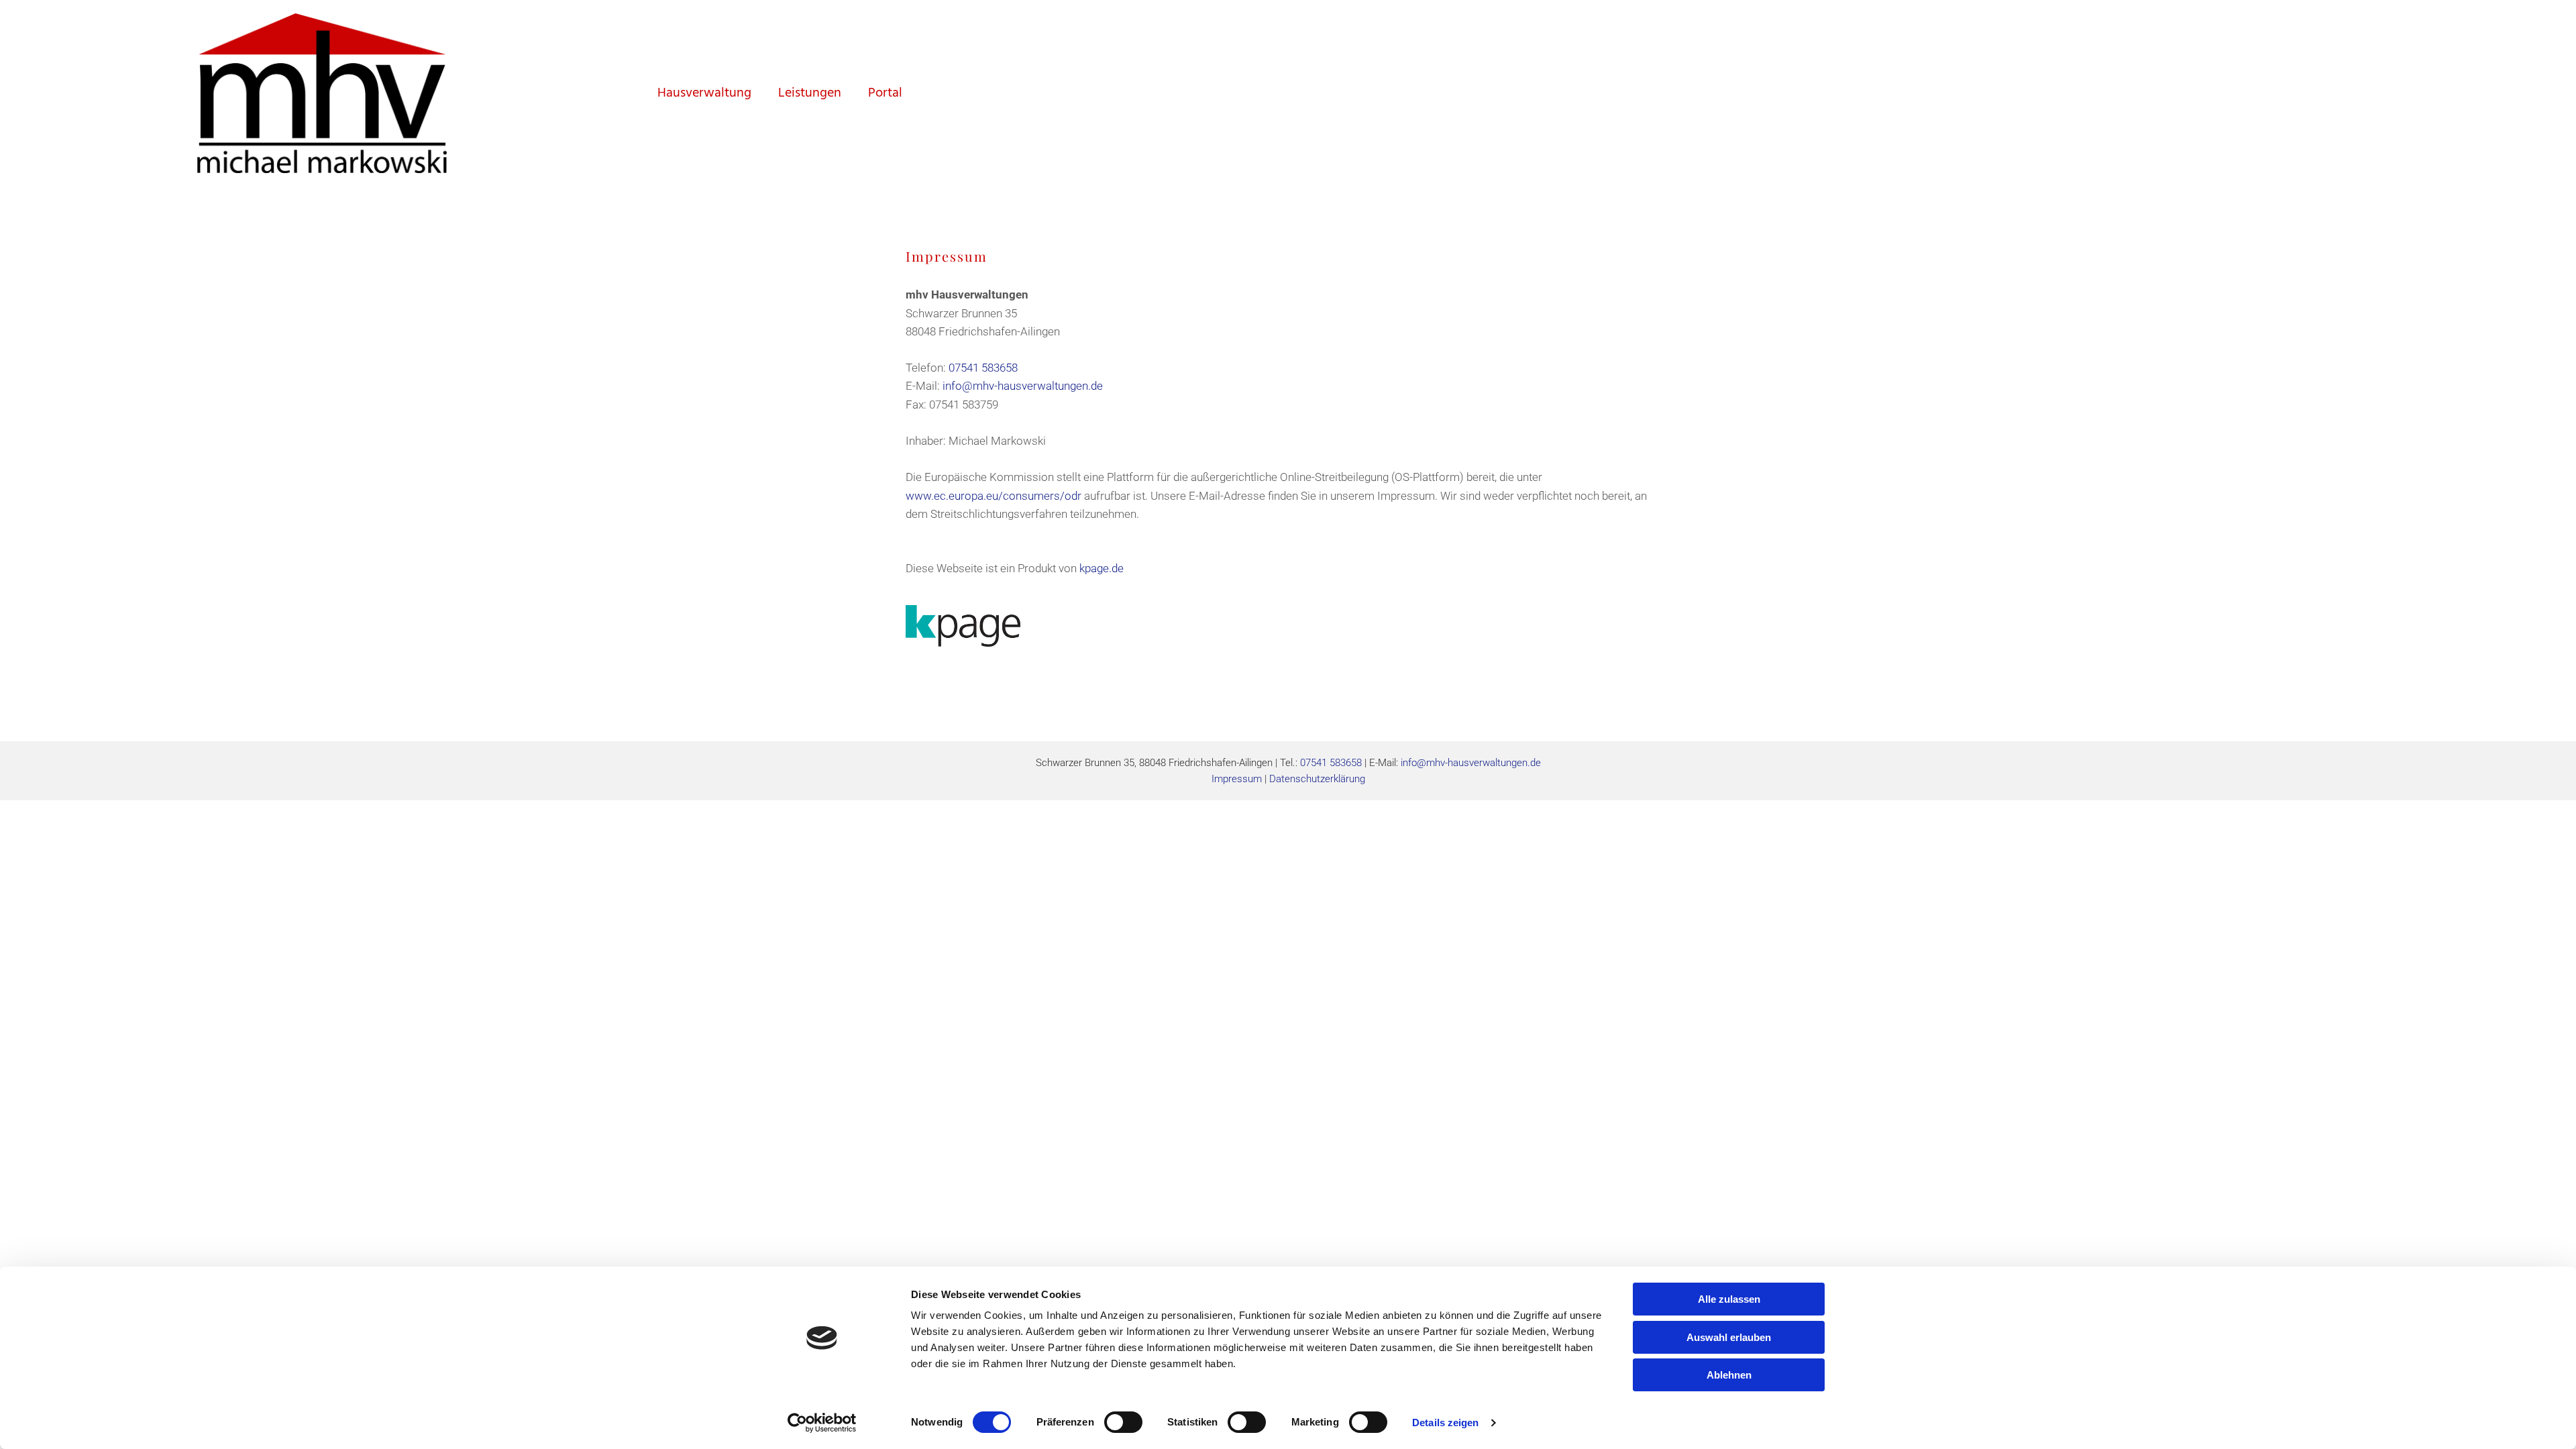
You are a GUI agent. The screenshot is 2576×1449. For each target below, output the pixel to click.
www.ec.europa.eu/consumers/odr (994, 496)
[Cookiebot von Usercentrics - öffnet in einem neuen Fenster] (822, 1423)
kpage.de (1102, 568)
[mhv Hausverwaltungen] (322, 93)
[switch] (1123, 1422)
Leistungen (810, 93)
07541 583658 (983, 368)
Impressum (1237, 779)
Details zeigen (1445, 1423)
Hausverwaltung (704, 93)
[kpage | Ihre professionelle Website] (1288, 626)
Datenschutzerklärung (1317, 779)
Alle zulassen (1729, 1299)
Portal (885, 93)
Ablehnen (1729, 1375)
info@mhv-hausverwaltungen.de (1023, 386)
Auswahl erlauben (1729, 1337)
